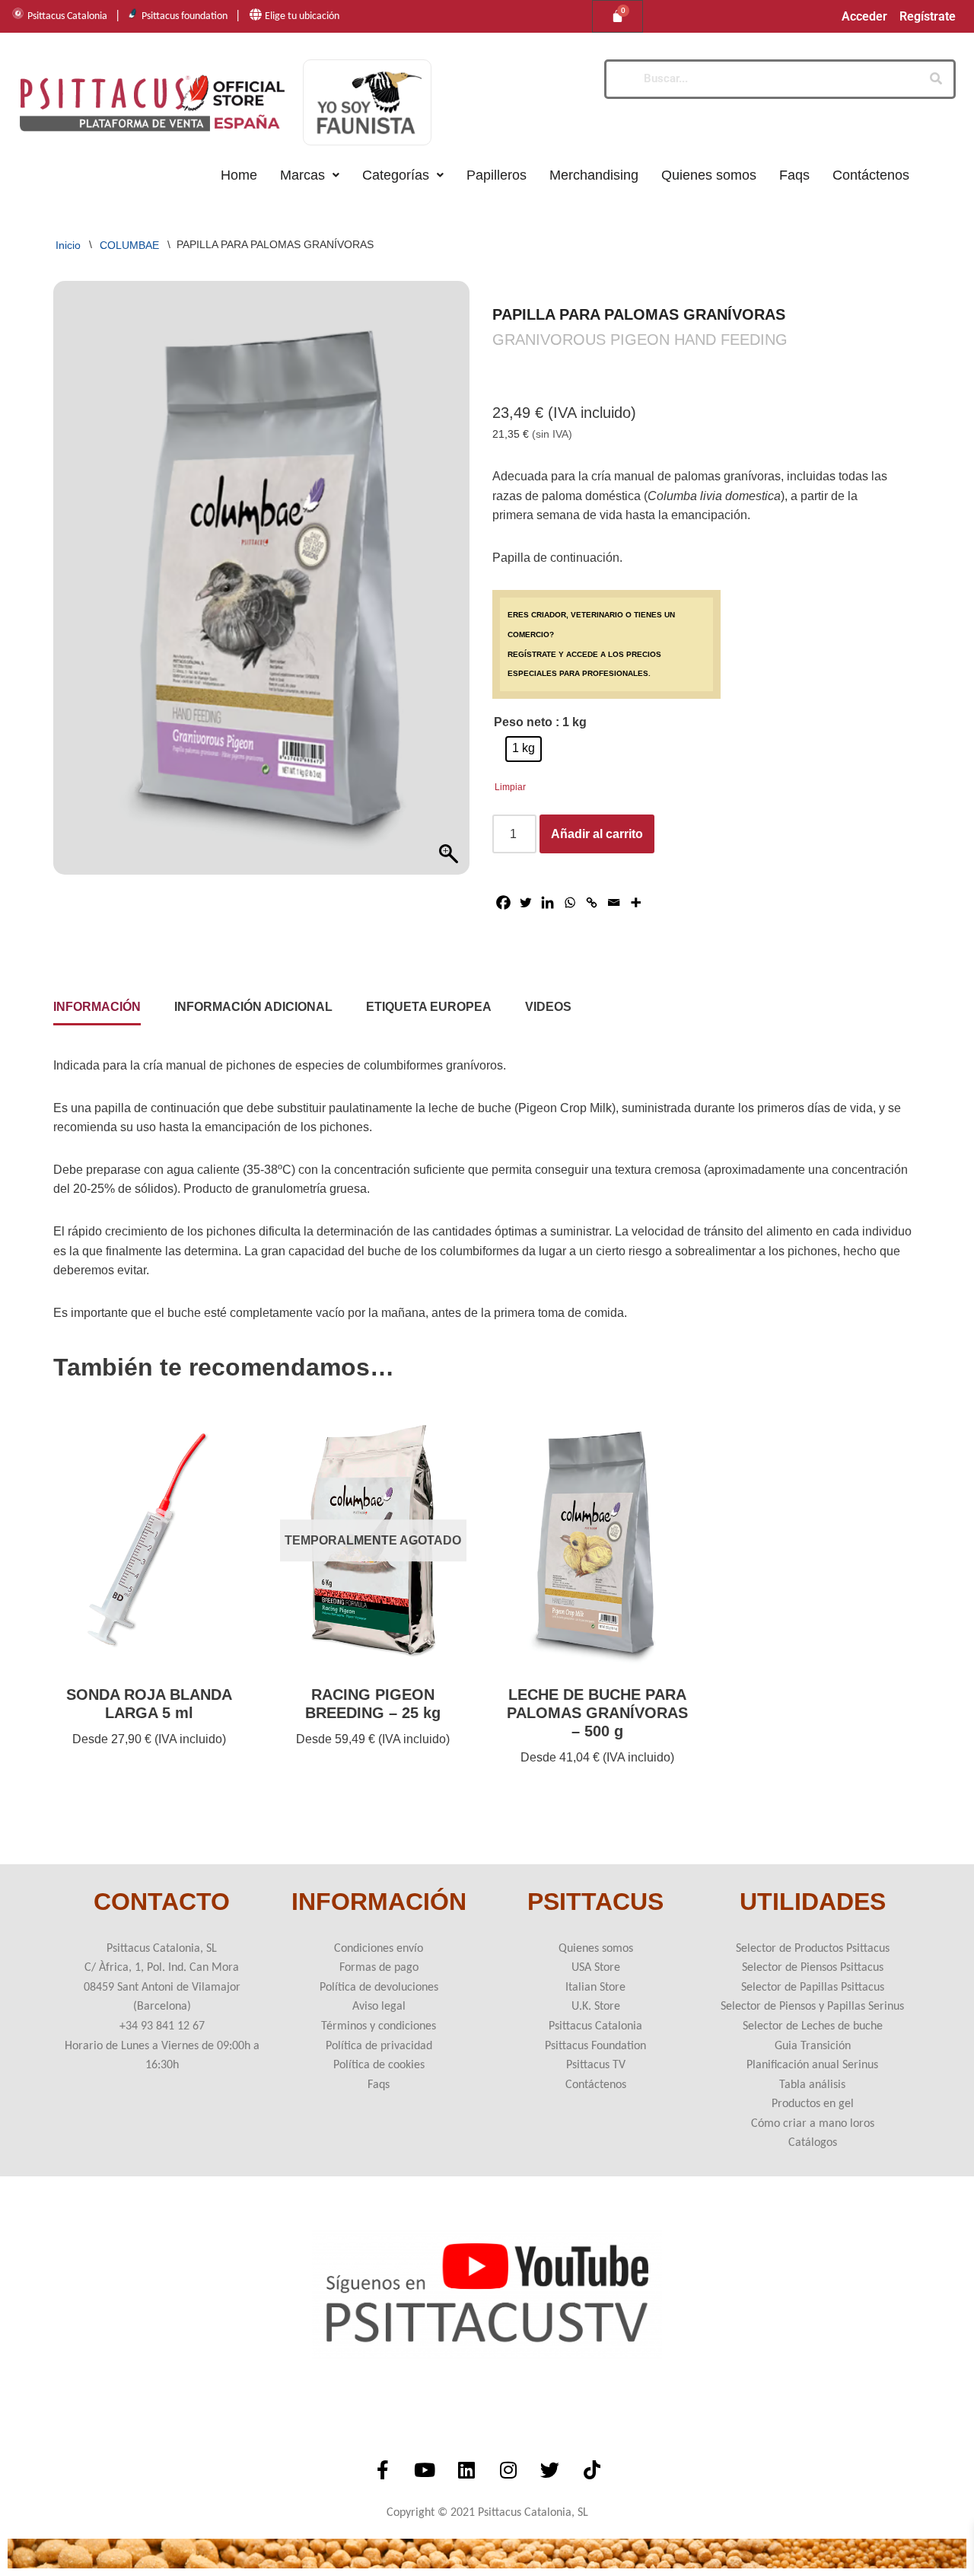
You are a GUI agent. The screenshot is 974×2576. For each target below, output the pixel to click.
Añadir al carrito (597, 834)
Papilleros (497, 175)
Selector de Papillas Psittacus (813, 1988)
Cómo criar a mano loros (813, 2124)
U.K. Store (596, 2007)
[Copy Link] (592, 902)
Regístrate (928, 17)
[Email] (614, 902)
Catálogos (813, 2143)
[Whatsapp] (570, 902)
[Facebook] (503, 902)
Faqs (794, 175)
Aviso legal (379, 2007)
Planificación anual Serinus (812, 2065)
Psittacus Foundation (595, 2046)
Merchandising (594, 175)
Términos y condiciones (379, 2026)
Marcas (302, 175)
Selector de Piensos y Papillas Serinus (812, 2007)
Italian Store (595, 1988)
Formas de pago (379, 1968)
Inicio (68, 244)
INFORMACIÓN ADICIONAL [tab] (253, 1007)
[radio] (524, 749)
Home (239, 175)
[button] (310, 175)
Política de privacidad (379, 2046)
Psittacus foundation (185, 16)
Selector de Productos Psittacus (813, 1949)
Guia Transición (813, 2046)
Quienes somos (709, 175)
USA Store (596, 1968)
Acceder (864, 17)
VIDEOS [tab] (548, 1007)
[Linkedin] (547, 902)
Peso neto (523, 722)
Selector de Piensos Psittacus (813, 1968)
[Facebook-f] (383, 2469)
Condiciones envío (379, 1949)
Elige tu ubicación (302, 16)
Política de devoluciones (379, 1988)
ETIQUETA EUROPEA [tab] (429, 1007)
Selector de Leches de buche (813, 2026)
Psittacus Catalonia (67, 16)
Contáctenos (871, 175)
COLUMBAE (129, 244)
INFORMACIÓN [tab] (97, 1007)
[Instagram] (508, 2469)
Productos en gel (813, 2104)
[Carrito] (618, 16)
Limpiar (510, 787)
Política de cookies (379, 2065)
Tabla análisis (812, 2085)
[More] (636, 902)
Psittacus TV (596, 2065)
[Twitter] (525, 902)
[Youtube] (425, 2469)
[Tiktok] (592, 2469)
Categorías (396, 175)
